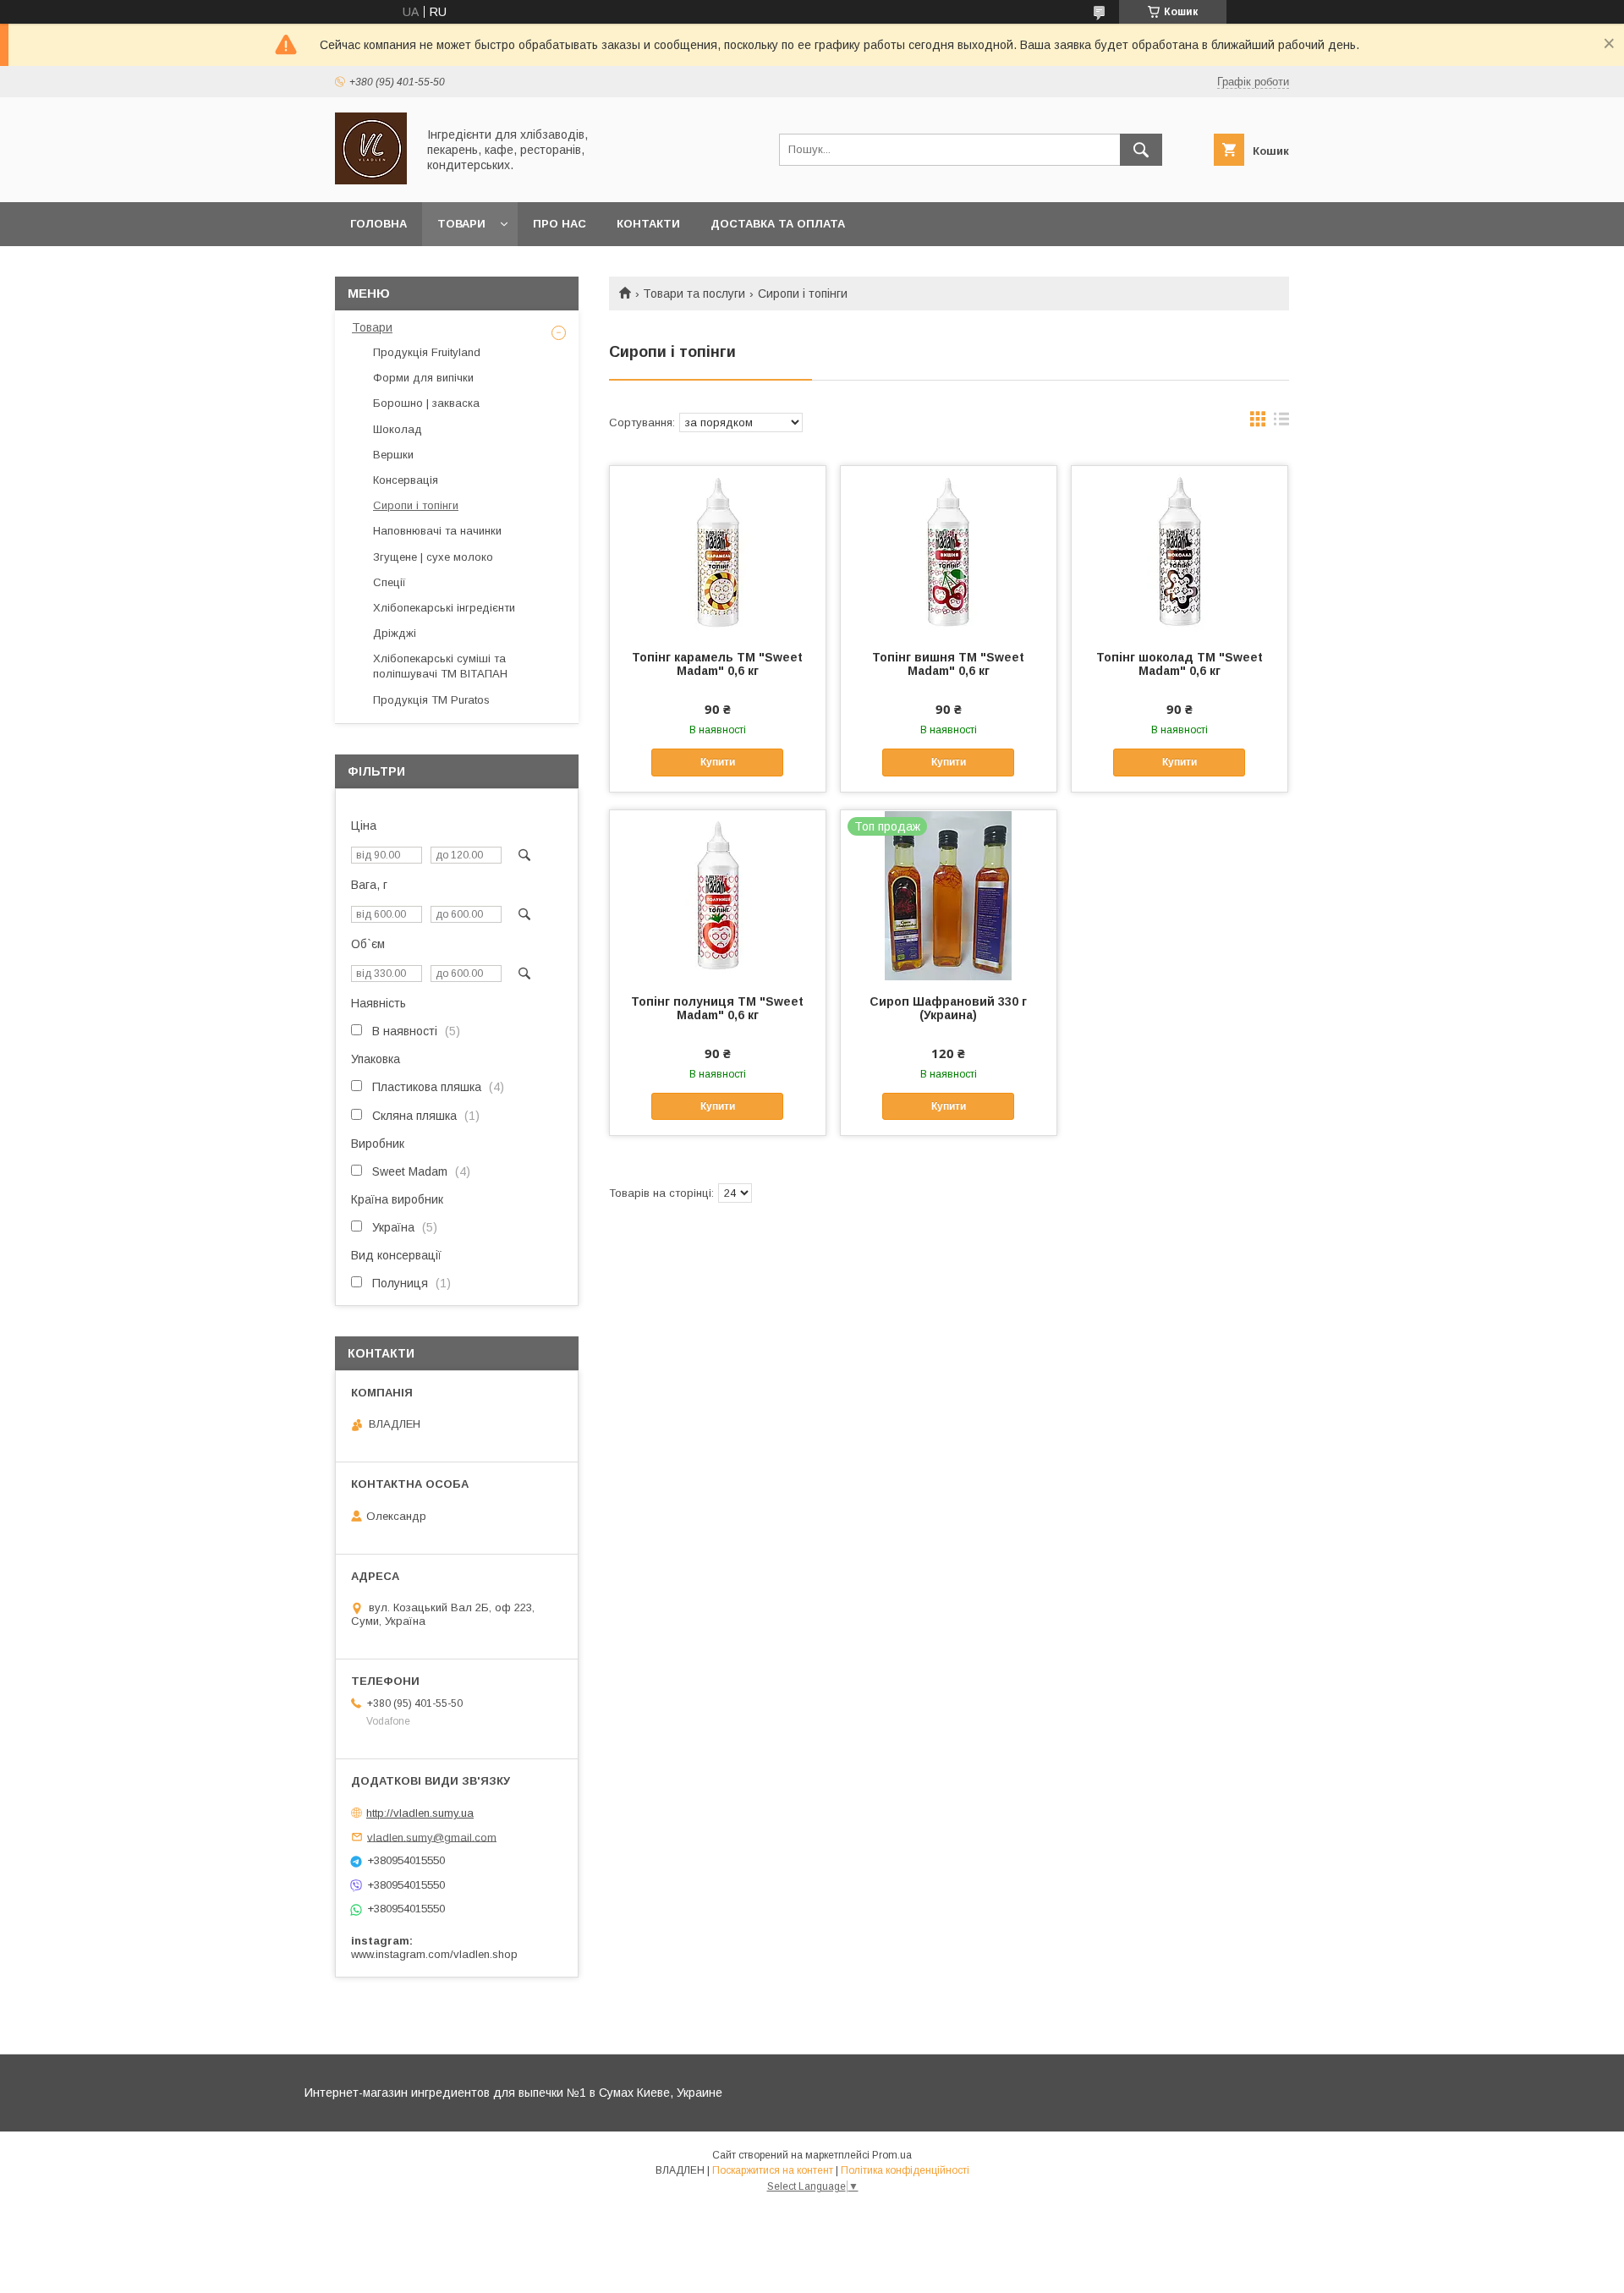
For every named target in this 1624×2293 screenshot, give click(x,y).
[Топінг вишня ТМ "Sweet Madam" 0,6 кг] (949, 551)
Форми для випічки (423, 378)
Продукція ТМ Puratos (431, 700)
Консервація (406, 480)
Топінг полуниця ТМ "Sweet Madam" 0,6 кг (717, 1008)
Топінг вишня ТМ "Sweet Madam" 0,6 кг (948, 664)
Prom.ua (892, 2155)
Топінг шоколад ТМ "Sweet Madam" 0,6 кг (1180, 664)
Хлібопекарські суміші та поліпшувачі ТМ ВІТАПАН (440, 666)
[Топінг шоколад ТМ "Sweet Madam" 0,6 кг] (1180, 551)
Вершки (393, 455)
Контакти (648, 224)
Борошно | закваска (426, 403)
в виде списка (1281, 423)
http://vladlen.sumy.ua (420, 1813)
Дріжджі (395, 633)
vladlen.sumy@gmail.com (432, 1837)
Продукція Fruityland (427, 352)
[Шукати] (1141, 150)
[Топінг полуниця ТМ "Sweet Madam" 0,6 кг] (718, 895)
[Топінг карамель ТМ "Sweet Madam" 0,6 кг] (718, 551)
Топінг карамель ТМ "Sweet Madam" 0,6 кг (717, 664)
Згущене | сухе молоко (433, 557)
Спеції (390, 582)
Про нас (560, 224)
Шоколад (398, 429)
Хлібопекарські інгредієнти (444, 608)
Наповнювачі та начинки (437, 531)
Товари (461, 224)
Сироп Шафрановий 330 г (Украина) (948, 1008)
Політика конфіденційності (905, 2170)
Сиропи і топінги (416, 505)
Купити (718, 762)
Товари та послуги (694, 293)
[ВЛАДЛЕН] (371, 180)
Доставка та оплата (778, 224)
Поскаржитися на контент (773, 2170)
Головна (379, 224)
